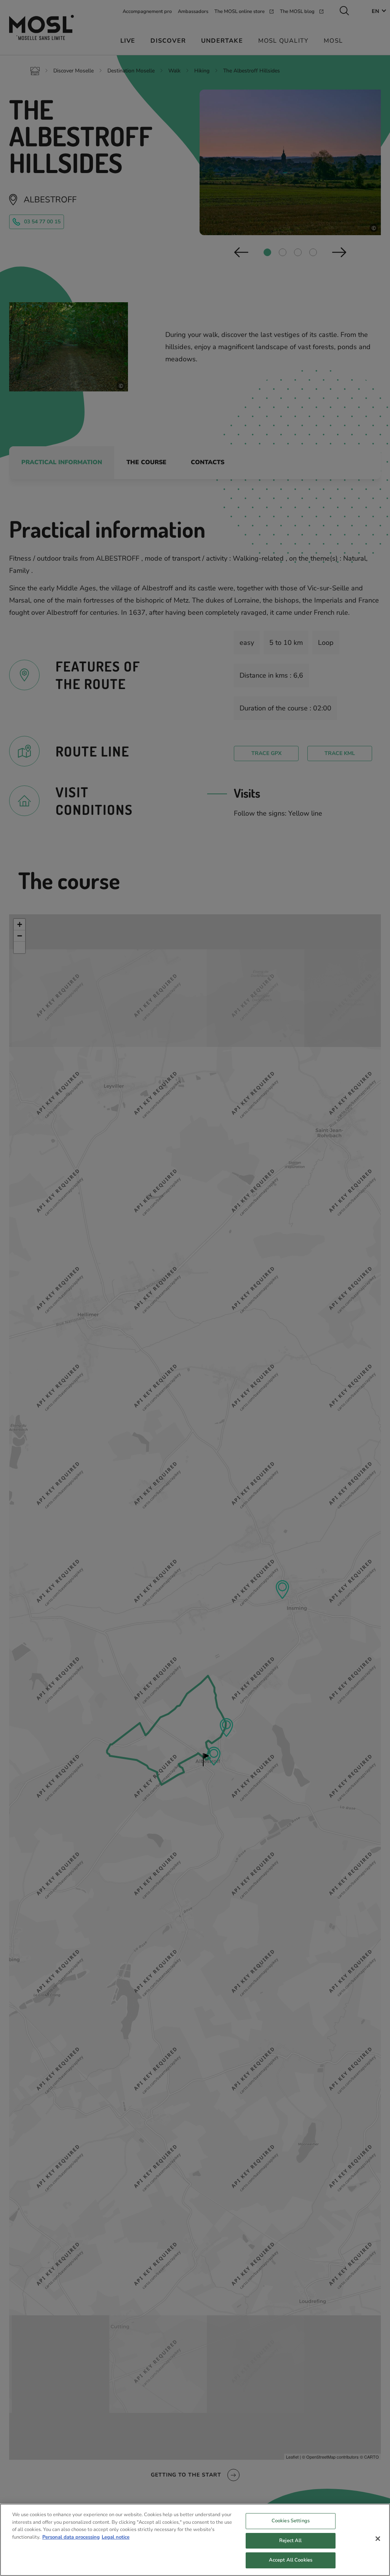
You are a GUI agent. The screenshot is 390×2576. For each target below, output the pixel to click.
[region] (195, 2540)
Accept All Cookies (291, 2560)
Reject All (290, 2541)
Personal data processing (71, 2537)
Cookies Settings (291, 2521)
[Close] (378, 2539)
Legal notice (116, 2537)
